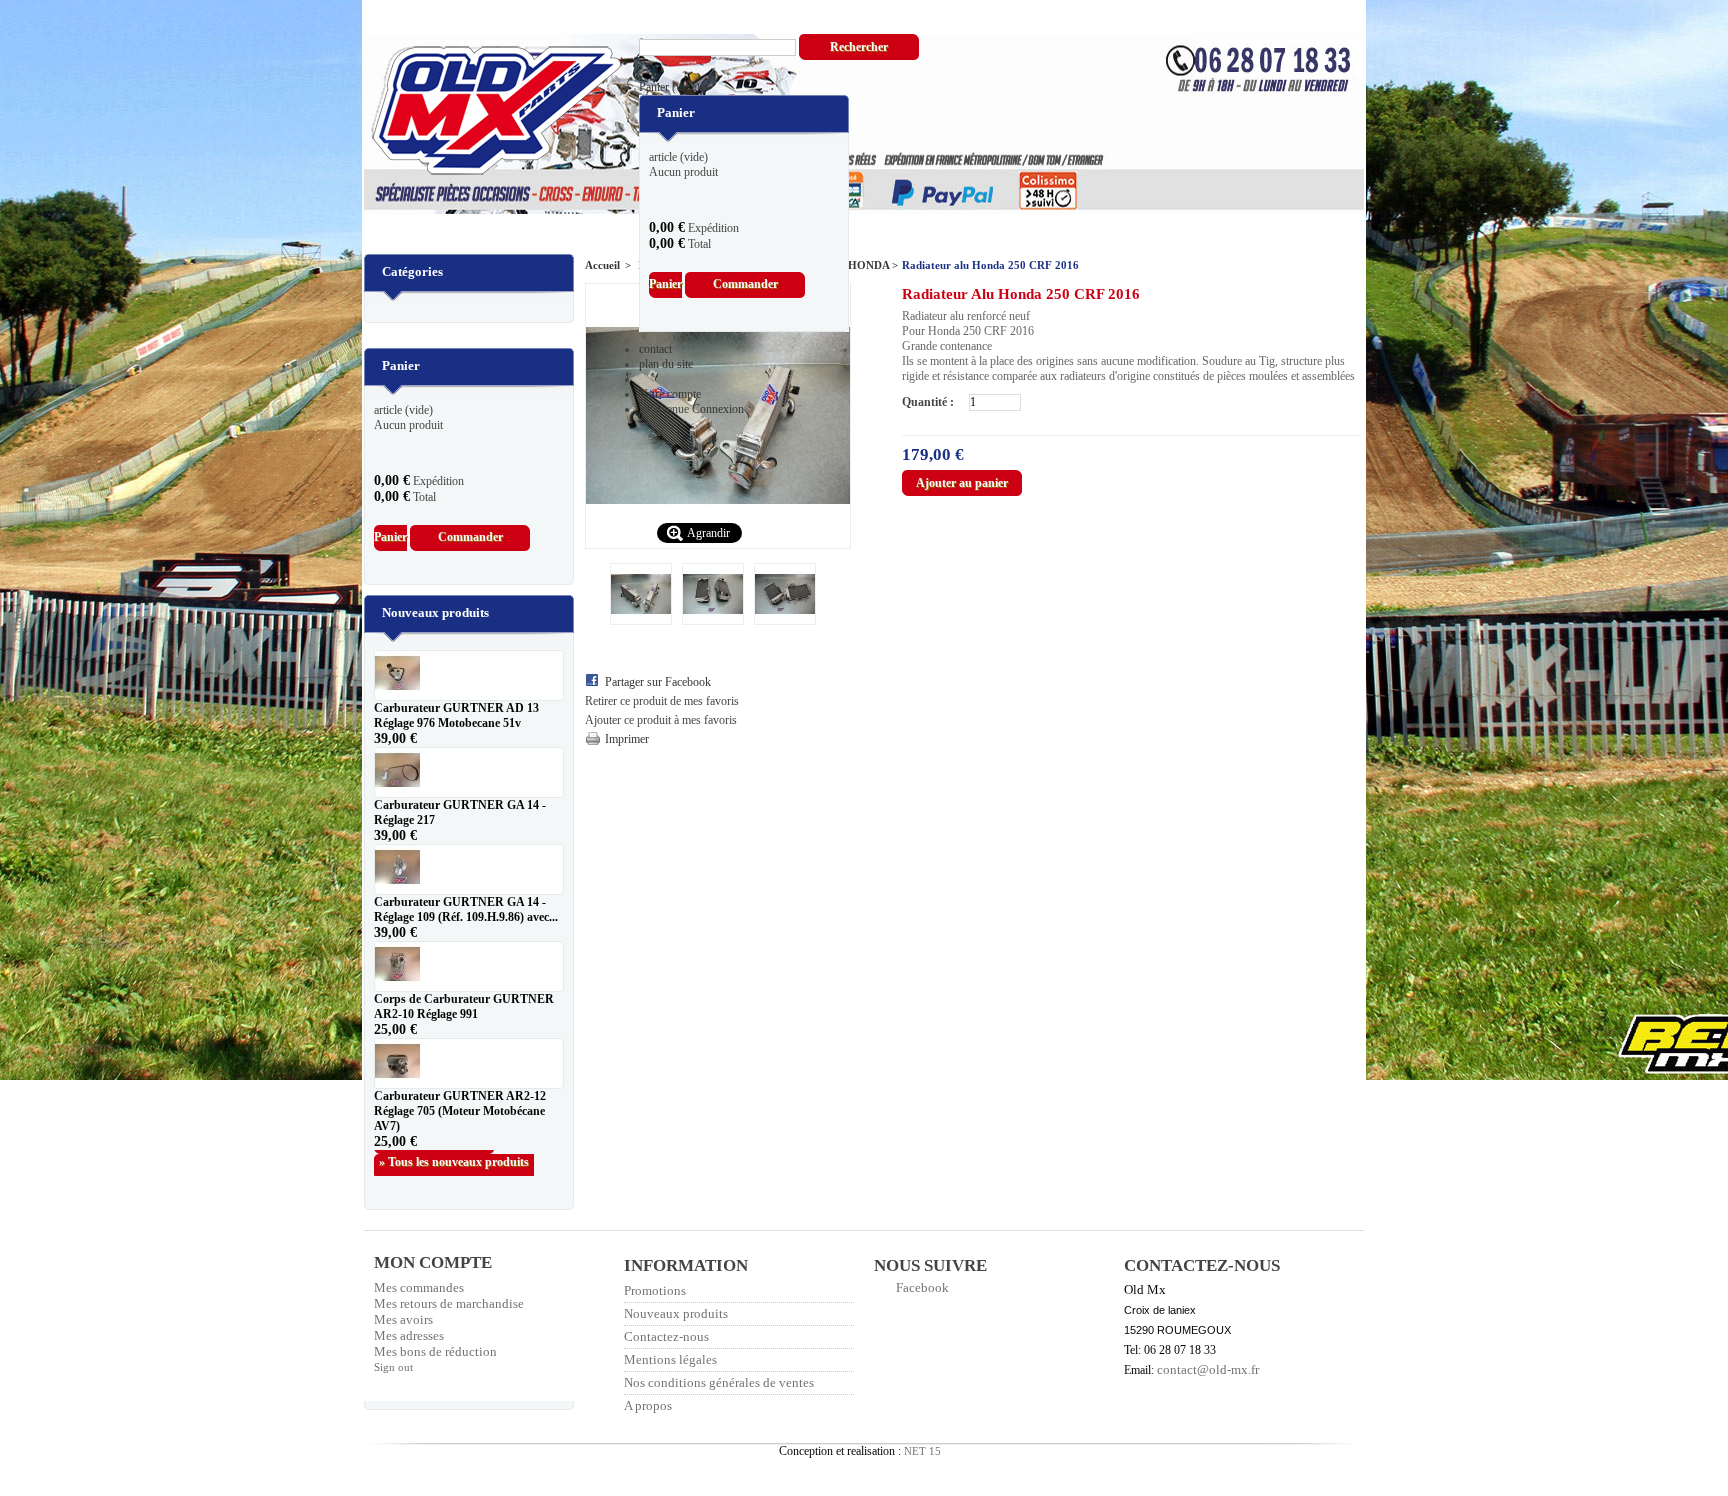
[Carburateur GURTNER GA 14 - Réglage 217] (469, 772)
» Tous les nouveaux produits (454, 1162)
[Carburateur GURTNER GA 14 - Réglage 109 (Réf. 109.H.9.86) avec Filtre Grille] (469, 869)
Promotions (655, 1290)
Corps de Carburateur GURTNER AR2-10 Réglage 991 (464, 1006)
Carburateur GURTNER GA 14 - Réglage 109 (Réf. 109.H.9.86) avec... (466, 909)
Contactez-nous (666, 1336)
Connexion (718, 409)
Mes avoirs (403, 1319)
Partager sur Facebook (658, 682)
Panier (669, 87)
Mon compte (433, 1262)
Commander (745, 284)
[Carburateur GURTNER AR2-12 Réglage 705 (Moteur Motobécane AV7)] (469, 1063)
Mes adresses (409, 1335)
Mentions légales (670, 1359)
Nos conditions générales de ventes (719, 1382)
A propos (648, 1405)
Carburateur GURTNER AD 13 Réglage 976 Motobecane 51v (456, 715)
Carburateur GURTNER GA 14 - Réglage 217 (460, 812)
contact (655, 349)
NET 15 (922, 1451)
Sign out (393, 1367)
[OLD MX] (482, 112)
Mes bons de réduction (435, 1351)
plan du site (666, 364)
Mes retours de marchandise (449, 1303)
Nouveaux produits (435, 612)
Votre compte (670, 394)
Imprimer (627, 739)
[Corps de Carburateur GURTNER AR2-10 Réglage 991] (469, 966)
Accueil (602, 265)
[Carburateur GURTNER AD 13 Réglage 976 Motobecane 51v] (469, 675)
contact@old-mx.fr (1208, 1369)
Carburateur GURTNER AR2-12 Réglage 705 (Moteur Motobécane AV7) (460, 1111)
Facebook (922, 1287)
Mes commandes (419, 1287)
